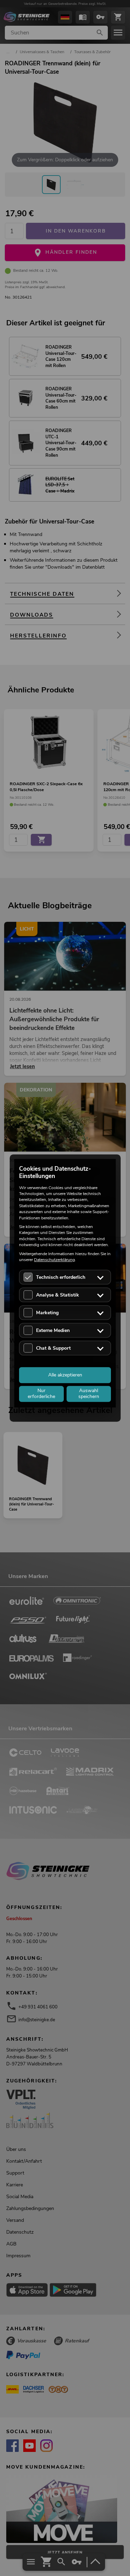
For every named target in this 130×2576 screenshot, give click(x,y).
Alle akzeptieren (65, 1375)
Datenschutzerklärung (54, 1260)
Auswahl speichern (89, 1394)
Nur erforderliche (41, 1394)
